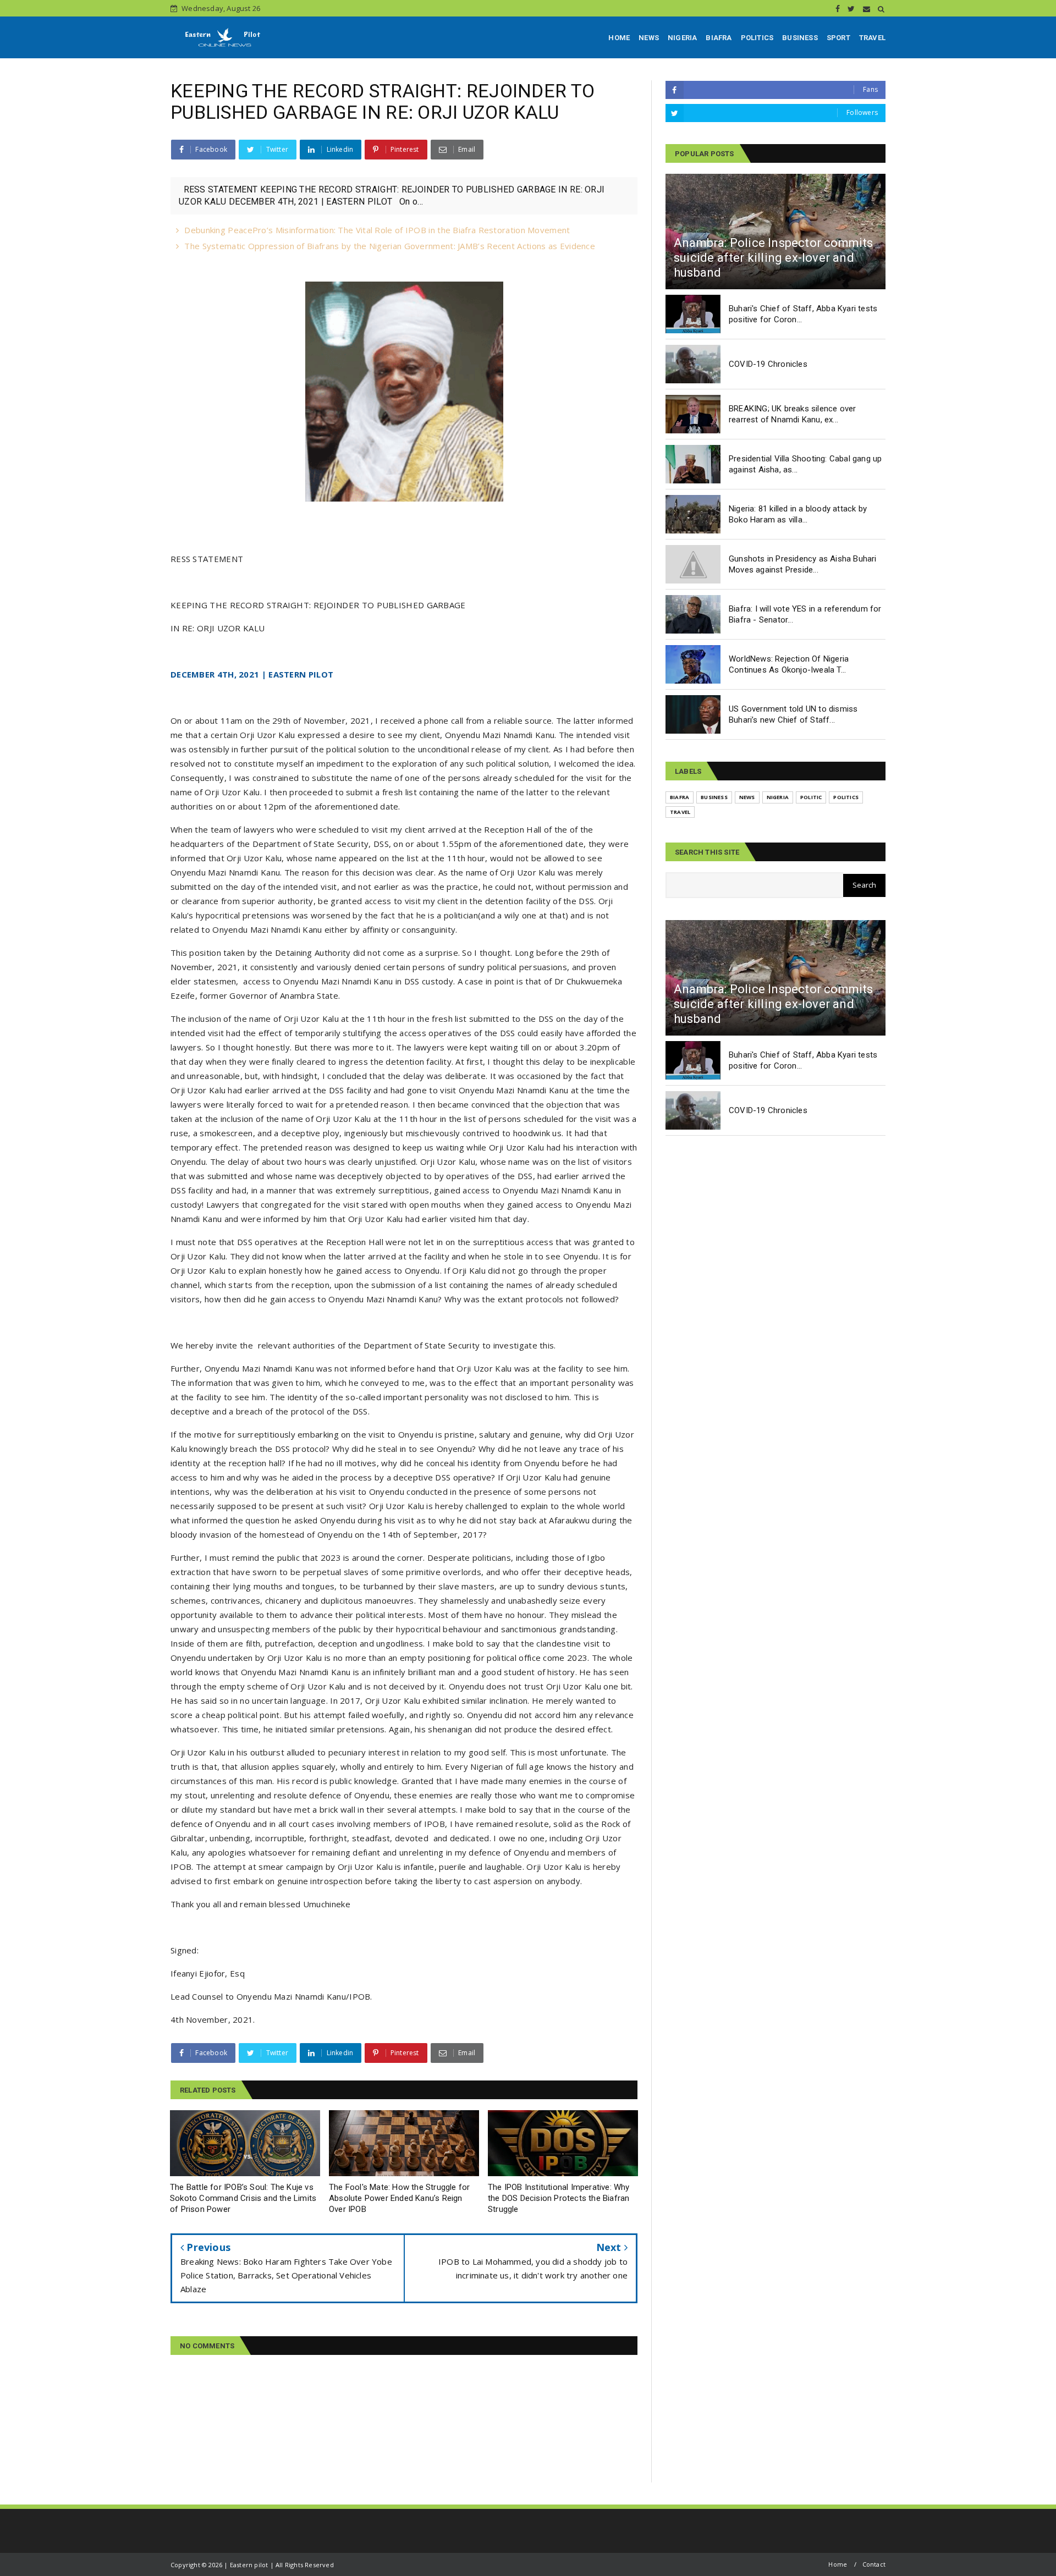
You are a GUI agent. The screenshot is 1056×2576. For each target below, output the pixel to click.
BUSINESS (800, 38)
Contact (874, 2564)
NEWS (649, 38)
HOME (619, 38)
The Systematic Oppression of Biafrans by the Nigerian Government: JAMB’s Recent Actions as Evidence (390, 246)
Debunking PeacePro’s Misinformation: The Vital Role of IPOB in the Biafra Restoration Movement (377, 230)
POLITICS (757, 38)
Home (838, 2564)
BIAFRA (719, 38)
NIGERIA (682, 38)
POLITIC (811, 797)
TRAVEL (872, 38)
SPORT (838, 38)
